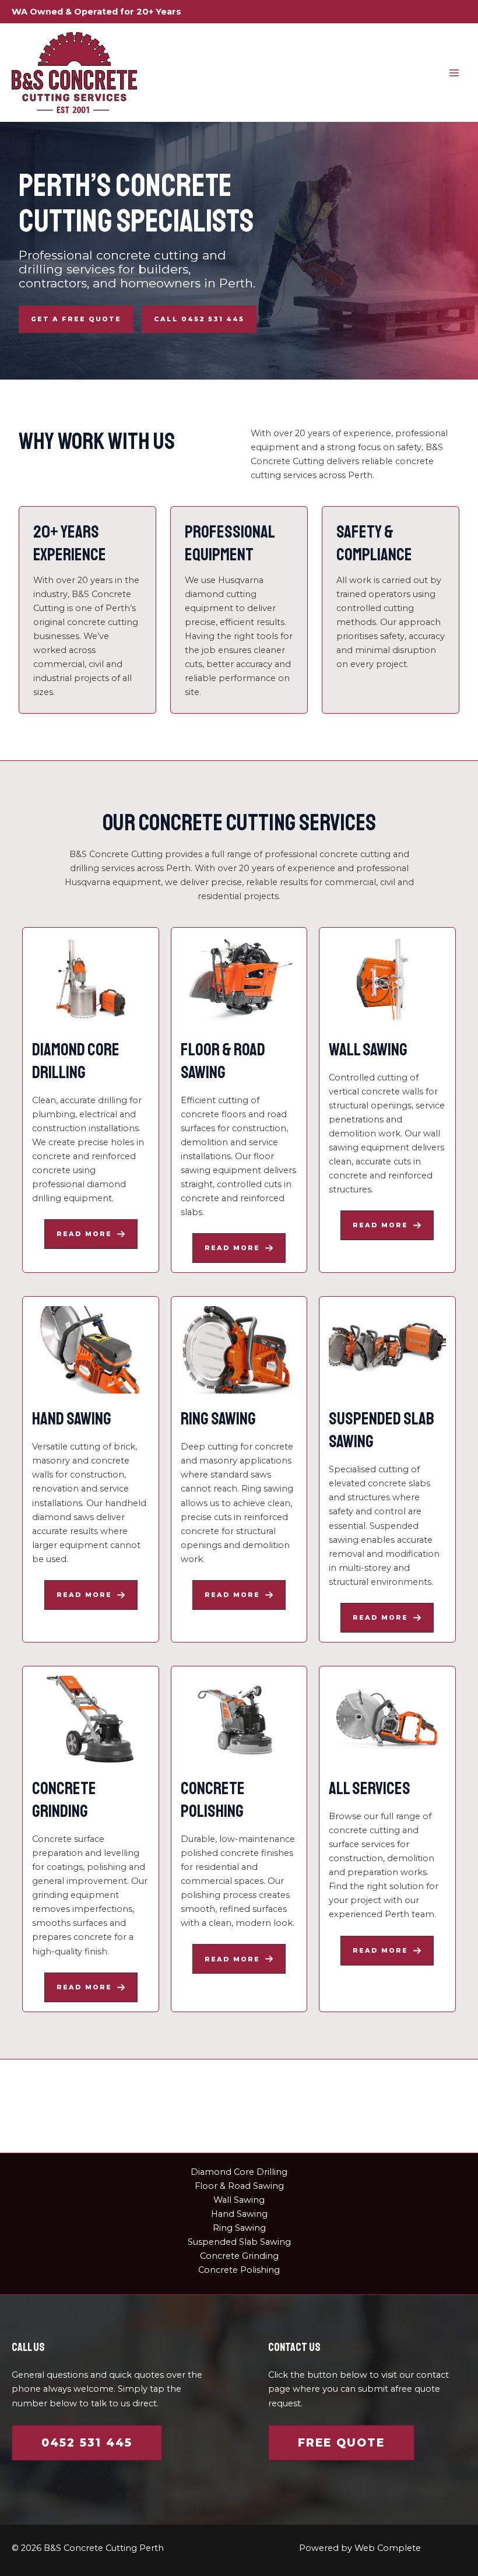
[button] (76, 319)
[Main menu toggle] (454, 73)
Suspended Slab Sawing (239, 2242)
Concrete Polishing (239, 2270)
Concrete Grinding (239, 2256)
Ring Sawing (239, 2228)
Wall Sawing (239, 2200)
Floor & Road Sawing (239, 2186)
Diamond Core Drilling (239, 2172)
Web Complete (388, 2548)
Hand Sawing (239, 2214)
